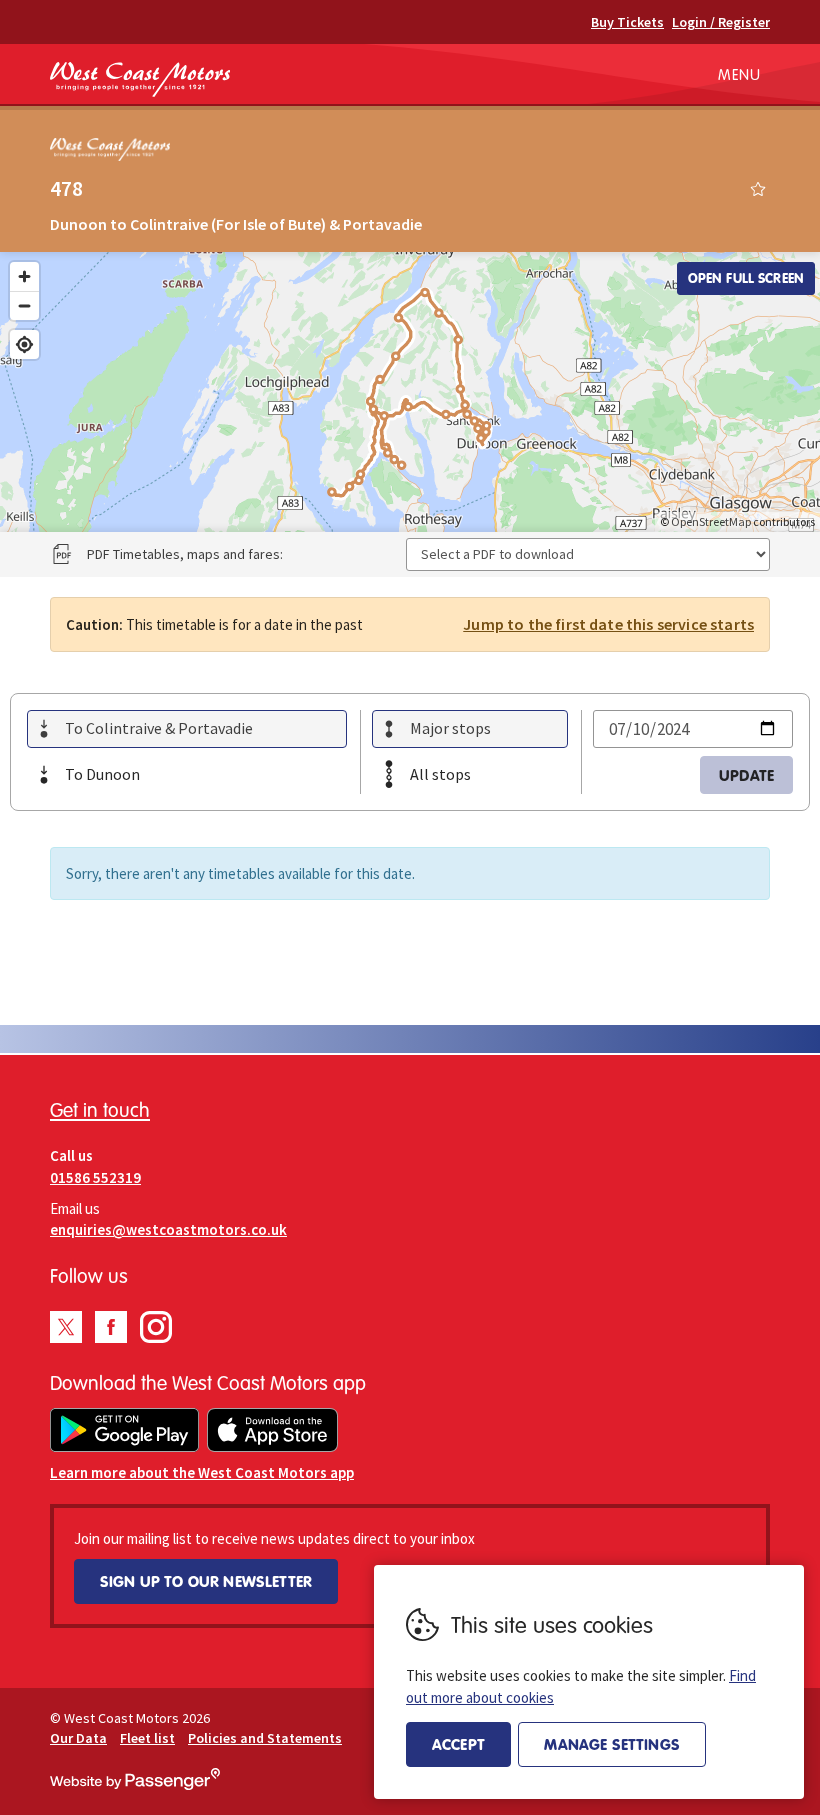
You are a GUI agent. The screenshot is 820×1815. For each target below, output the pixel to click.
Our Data (78, 1738)
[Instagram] (156, 1327)
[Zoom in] (24, 276)
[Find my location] (24, 344)
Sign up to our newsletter (206, 1581)
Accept (458, 1744)
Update (746, 775)
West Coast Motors (140, 79)
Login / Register (721, 22)
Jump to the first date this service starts (608, 624)
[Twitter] (66, 1327)
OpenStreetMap (711, 521)
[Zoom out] (24, 305)
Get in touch (100, 1109)
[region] (410, 392)
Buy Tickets (627, 22)
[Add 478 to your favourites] (758, 189)
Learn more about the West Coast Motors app (202, 1472)
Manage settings (611, 1744)
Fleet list (147, 1738)
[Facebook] (111, 1327)
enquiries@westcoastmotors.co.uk (168, 1229)
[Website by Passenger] (135, 1785)
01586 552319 (95, 1177)
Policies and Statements (265, 1738)
